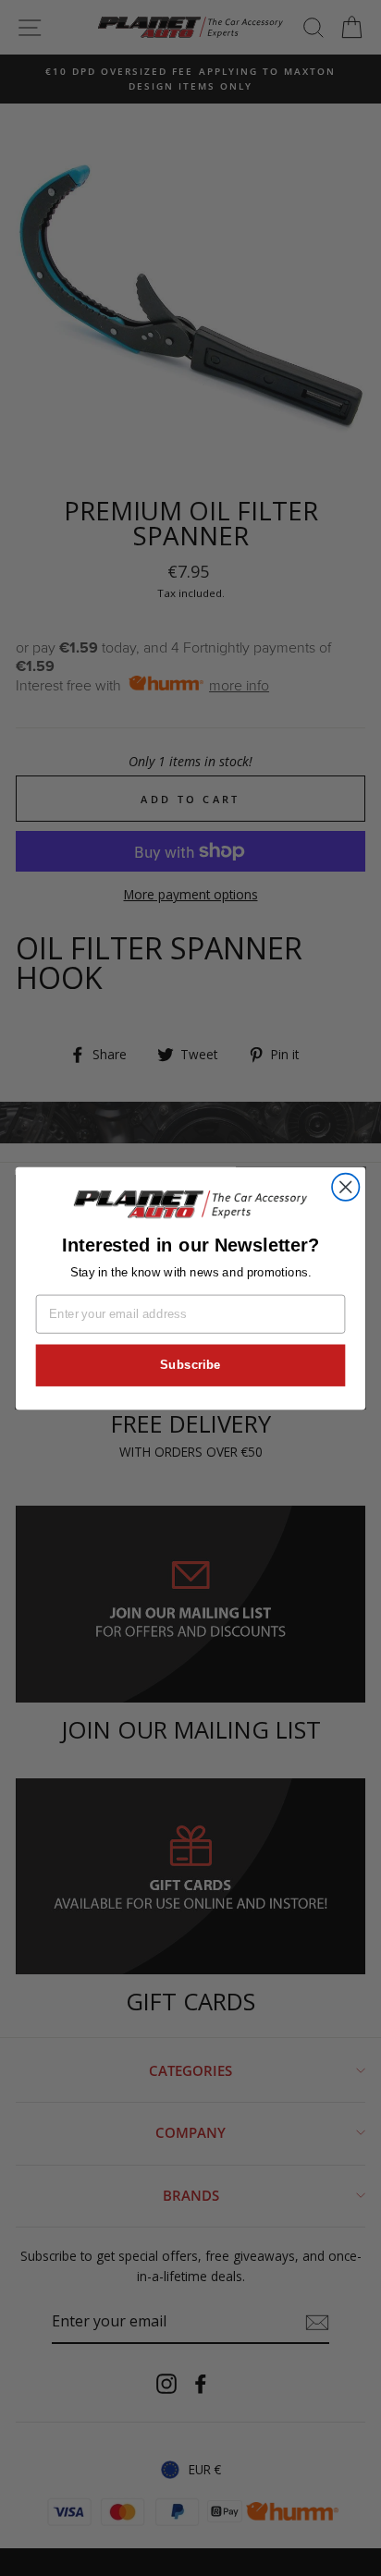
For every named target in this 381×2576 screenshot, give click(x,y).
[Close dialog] (345, 1186)
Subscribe (190, 1364)
